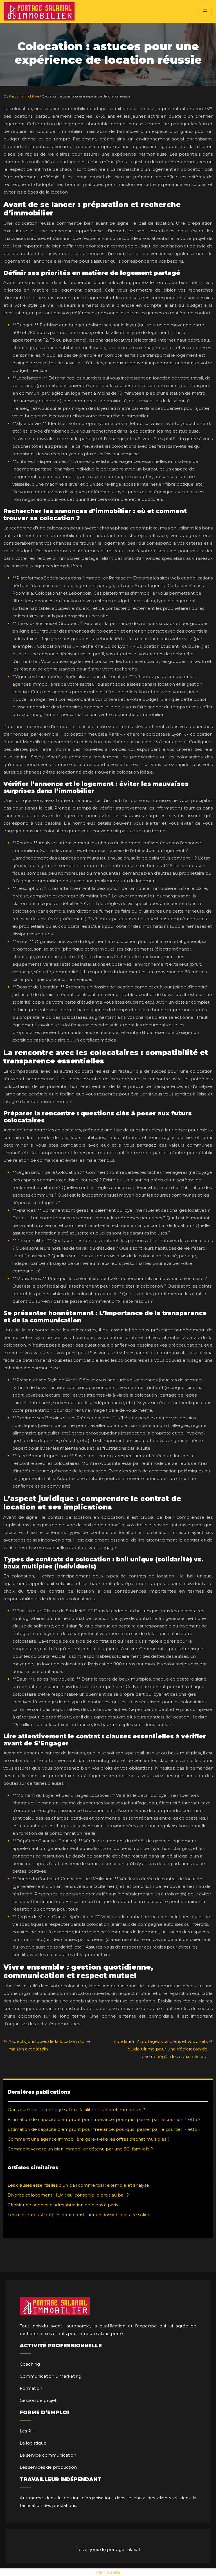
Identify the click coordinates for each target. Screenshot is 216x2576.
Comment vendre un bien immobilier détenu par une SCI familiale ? (80, 2149)
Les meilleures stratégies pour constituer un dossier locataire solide (79, 2215)
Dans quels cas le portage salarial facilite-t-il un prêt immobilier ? (76, 2110)
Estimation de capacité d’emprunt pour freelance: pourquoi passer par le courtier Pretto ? (104, 2119)
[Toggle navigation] (205, 11)
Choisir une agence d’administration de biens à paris (63, 2205)
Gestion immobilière (24, 96)
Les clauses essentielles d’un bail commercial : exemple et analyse (78, 2185)
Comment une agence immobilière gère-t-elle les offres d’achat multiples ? (89, 2139)
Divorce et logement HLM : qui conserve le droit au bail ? (68, 2195)
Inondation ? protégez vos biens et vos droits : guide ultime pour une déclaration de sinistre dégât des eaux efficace (160, 2049)
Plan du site (108, 2572)
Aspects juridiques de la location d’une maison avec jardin (49, 2045)
